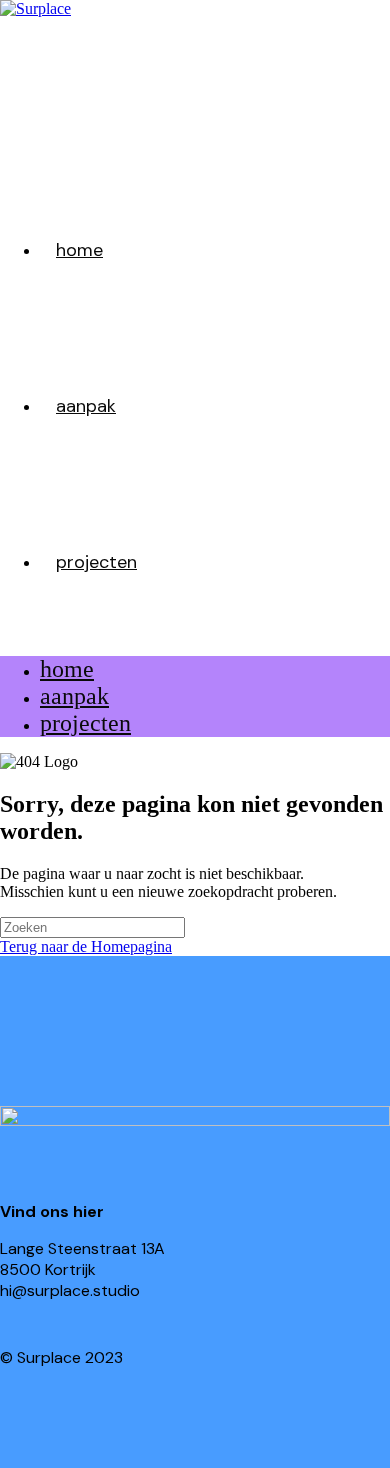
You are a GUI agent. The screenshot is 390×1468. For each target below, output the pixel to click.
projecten (85, 723)
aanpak (74, 696)
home (67, 669)
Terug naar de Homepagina (86, 946)
